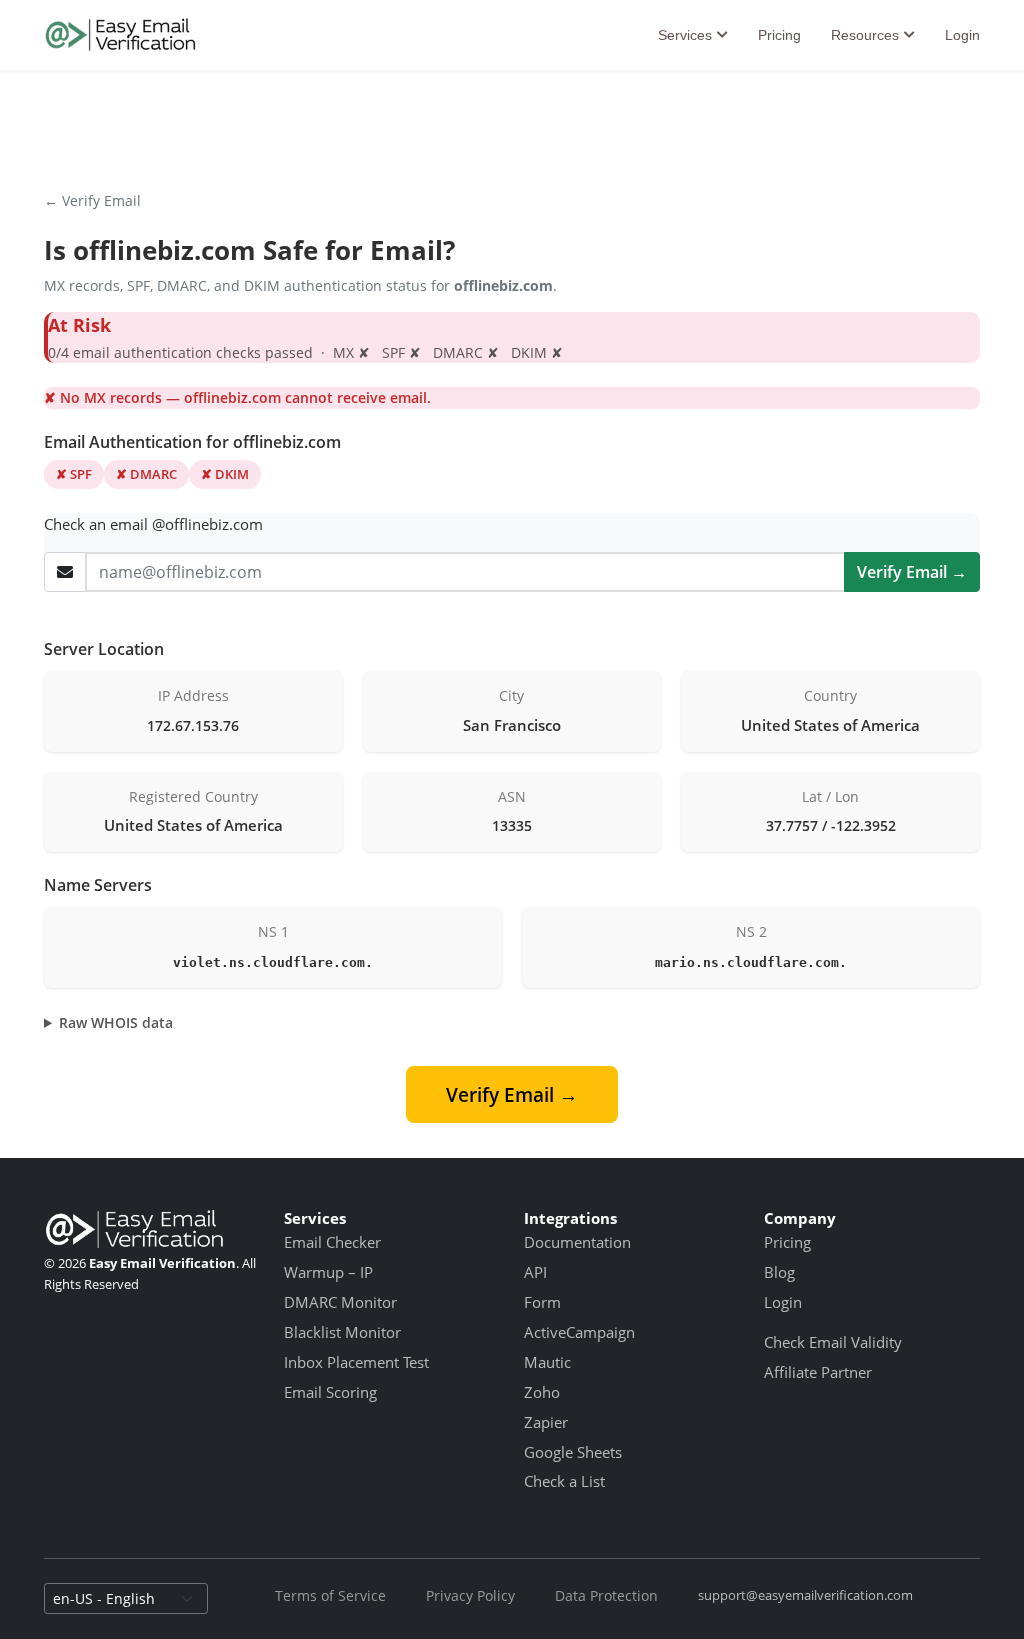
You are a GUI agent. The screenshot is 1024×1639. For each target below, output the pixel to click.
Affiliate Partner (818, 1372)
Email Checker (332, 1242)
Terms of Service (330, 1595)
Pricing (779, 35)
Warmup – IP (328, 1272)
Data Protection (606, 1595)
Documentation (577, 1242)
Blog (779, 1272)
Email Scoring (330, 1392)
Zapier (546, 1422)
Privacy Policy (470, 1595)
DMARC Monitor (340, 1302)
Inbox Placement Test (356, 1362)
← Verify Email (92, 200)
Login (962, 35)
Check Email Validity (833, 1342)
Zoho (542, 1392)
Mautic (547, 1362)
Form (542, 1302)
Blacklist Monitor (342, 1332)
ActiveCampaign (579, 1332)
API (535, 1272)
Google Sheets (573, 1452)
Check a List (564, 1481)
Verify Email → (912, 572)
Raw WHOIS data (116, 1022)
